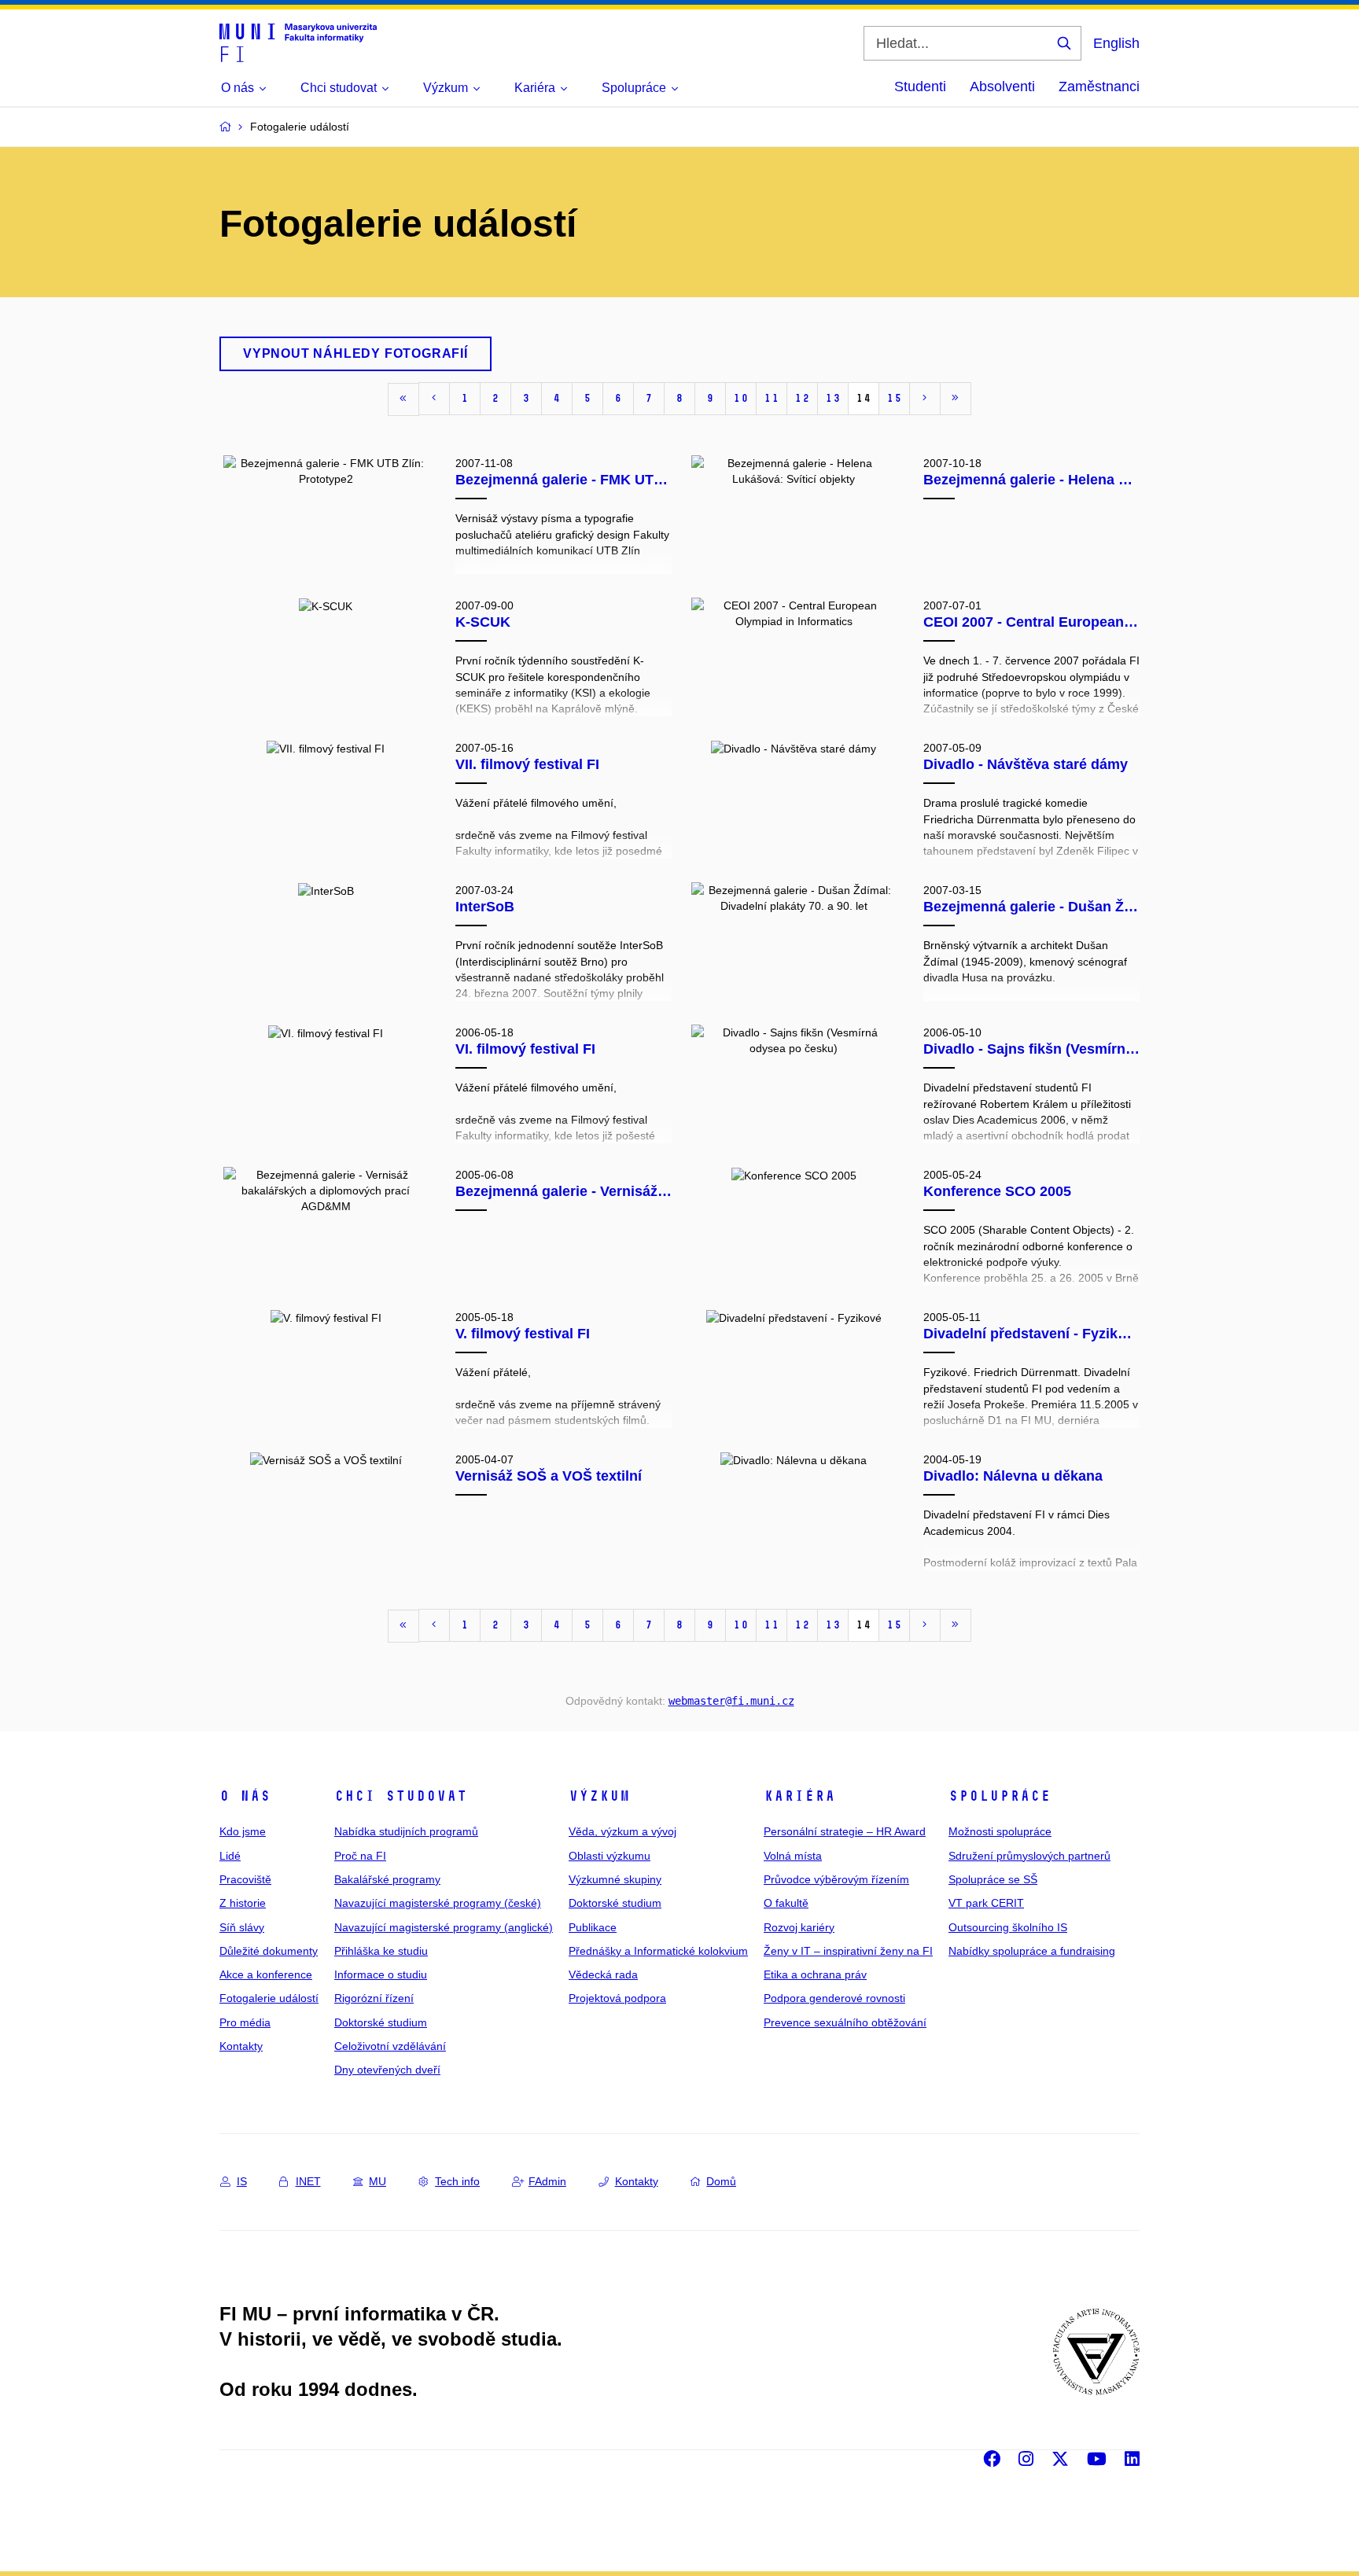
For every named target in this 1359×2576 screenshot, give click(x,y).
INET (308, 2181)
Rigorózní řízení (374, 1998)
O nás (245, 1796)
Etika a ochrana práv (815, 1974)
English (1116, 43)
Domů (721, 2181)
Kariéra (799, 1796)
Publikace (593, 1927)
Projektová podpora (617, 1998)
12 (802, 398)
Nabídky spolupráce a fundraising (1032, 1951)
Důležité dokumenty (269, 1951)
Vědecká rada (603, 1974)
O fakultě (786, 1903)
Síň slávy (242, 1927)
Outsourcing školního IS (1008, 1927)
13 (833, 398)
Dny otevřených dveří (387, 2070)
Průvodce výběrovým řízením (836, 1879)
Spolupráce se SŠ (993, 1879)
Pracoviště (245, 1879)
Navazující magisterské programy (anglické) (444, 1927)
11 (772, 398)
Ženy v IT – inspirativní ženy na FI (848, 1951)
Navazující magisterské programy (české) (438, 1903)
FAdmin (547, 2181)
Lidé (230, 1856)
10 (741, 398)
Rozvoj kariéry (799, 1927)
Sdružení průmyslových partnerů (1029, 1856)
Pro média (245, 2022)
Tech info (457, 2181)
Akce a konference (266, 1974)
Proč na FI (360, 1856)
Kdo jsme (243, 1831)
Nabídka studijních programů (406, 1831)
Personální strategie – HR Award (845, 1831)
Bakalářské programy (387, 1879)
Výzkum (599, 1796)
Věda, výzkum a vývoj (622, 1831)
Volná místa (793, 1856)
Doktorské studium (381, 2022)
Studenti (920, 86)
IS (242, 2181)
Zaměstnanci (1099, 86)
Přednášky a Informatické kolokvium (658, 1951)
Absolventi (1002, 86)
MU (377, 2181)
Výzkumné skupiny (615, 1879)
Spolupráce (1000, 1796)
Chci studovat (401, 1796)
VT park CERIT (986, 1903)
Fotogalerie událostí (269, 1998)
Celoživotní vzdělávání (390, 2046)
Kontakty (241, 2046)
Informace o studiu (381, 1974)
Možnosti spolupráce (1000, 1831)
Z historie (243, 1903)
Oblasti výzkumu (610, 1856)
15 (894, 398)
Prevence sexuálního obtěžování (845, 2022)
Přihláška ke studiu (381, 1951)
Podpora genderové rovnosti (834, 1998)
